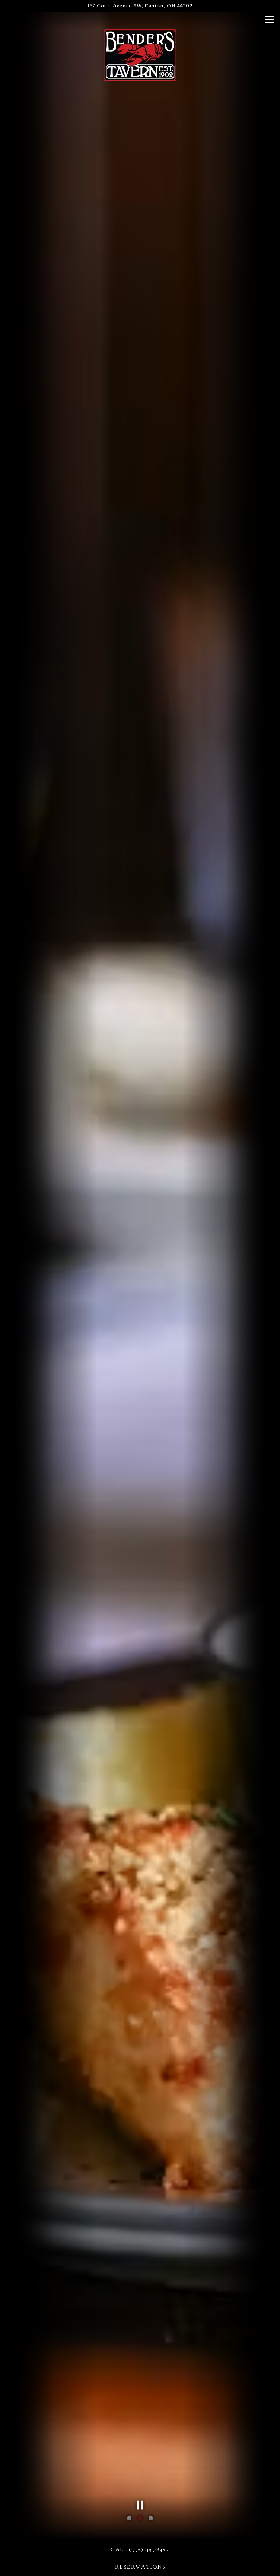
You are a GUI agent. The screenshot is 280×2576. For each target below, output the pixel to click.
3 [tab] (151, 2518)
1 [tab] (129, 2518)
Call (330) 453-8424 (140, 2549)
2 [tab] (140, 2518)
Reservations (140, 2567)
